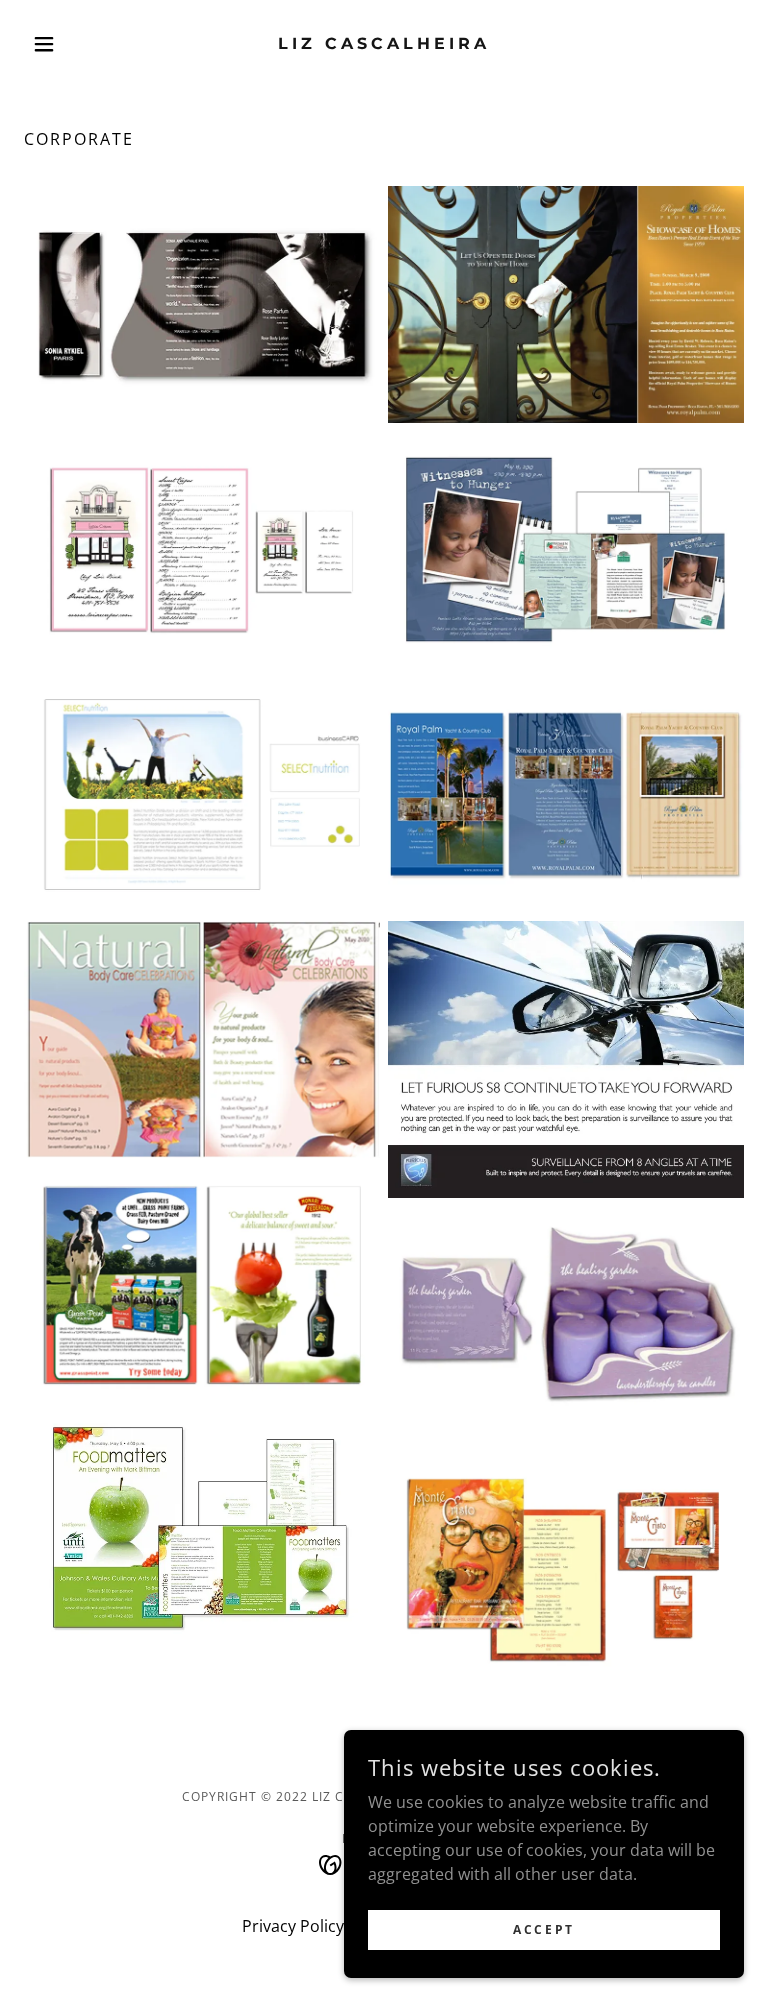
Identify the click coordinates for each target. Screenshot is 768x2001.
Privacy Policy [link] (293, 1926)
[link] (384, 43)
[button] (78, 44)
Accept (543, 1929)
